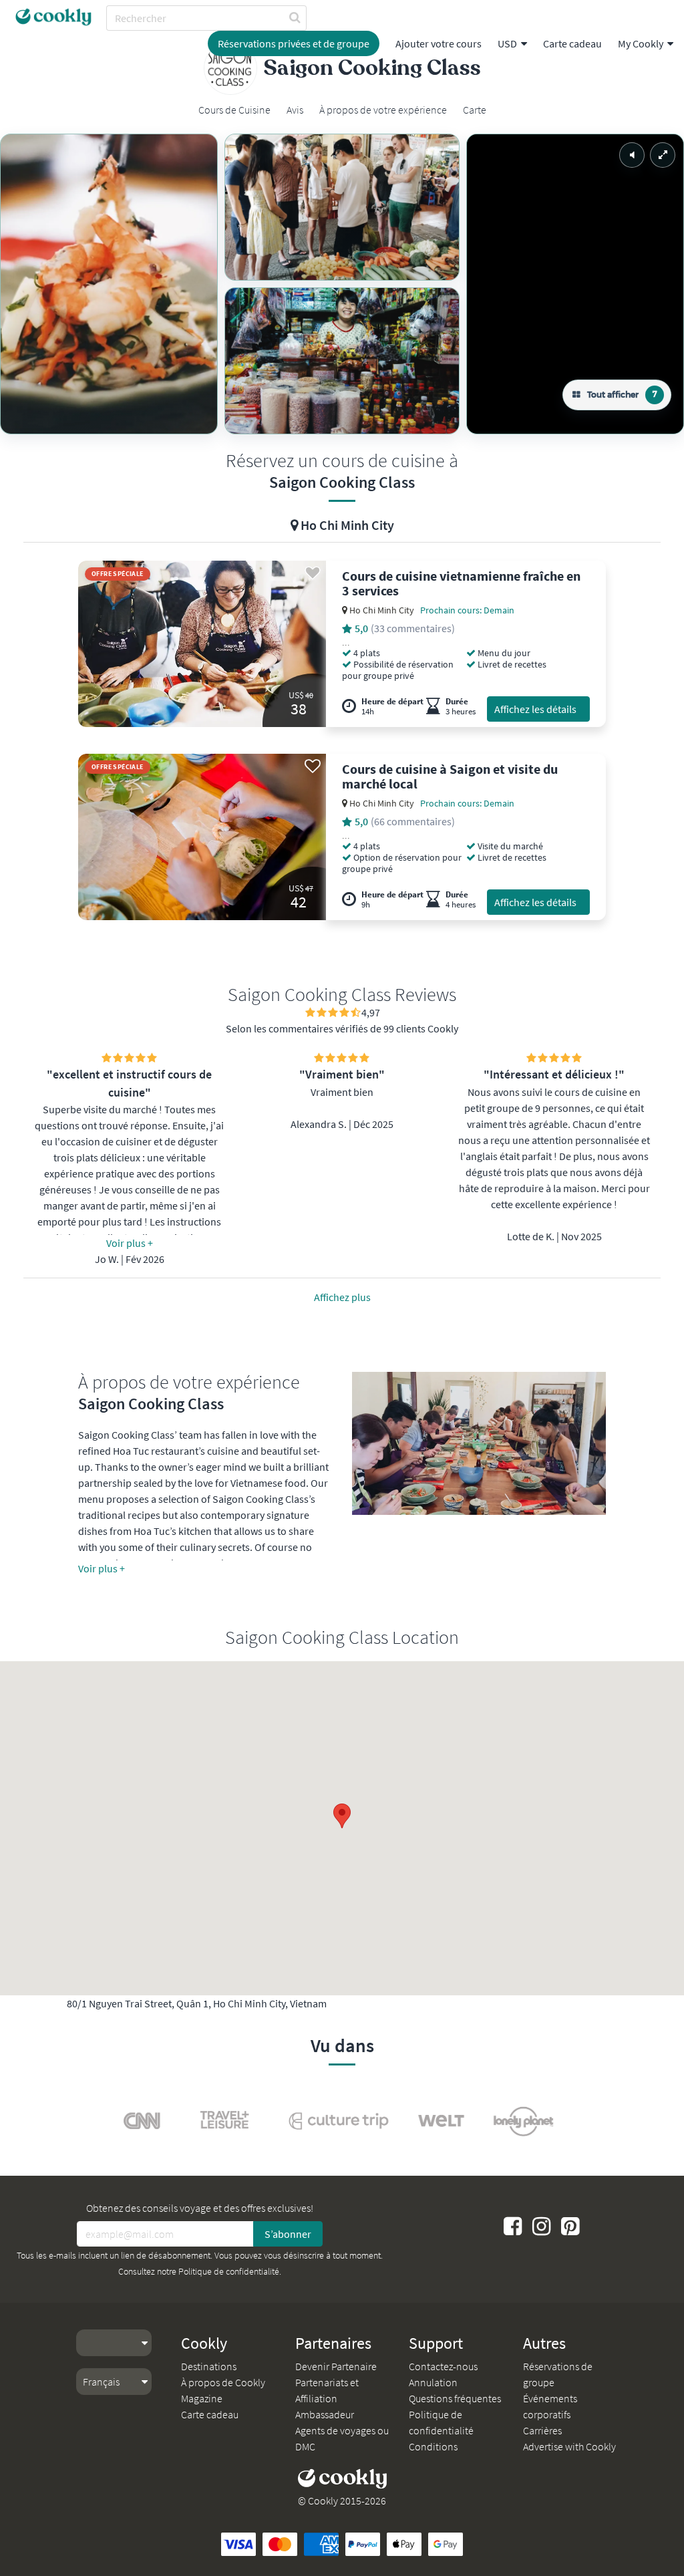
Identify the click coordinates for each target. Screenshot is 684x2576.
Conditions (433, 2446)
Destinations (209, 2366)
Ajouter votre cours (439, 43)
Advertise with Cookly (569, 2446)
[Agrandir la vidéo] (663, 155)
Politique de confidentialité (229, 2271)
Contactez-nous (443, 2366)
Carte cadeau (572, 43)
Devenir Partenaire (336, 2366)
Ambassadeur (325, 2414)
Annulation (433, 2382)
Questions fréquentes (455, 2398)
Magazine (202, 2398)
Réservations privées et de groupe (294, 43)
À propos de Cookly (223, 2382)
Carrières (542, 2430)
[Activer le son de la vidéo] (632, 155)
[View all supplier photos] (109, 284)
